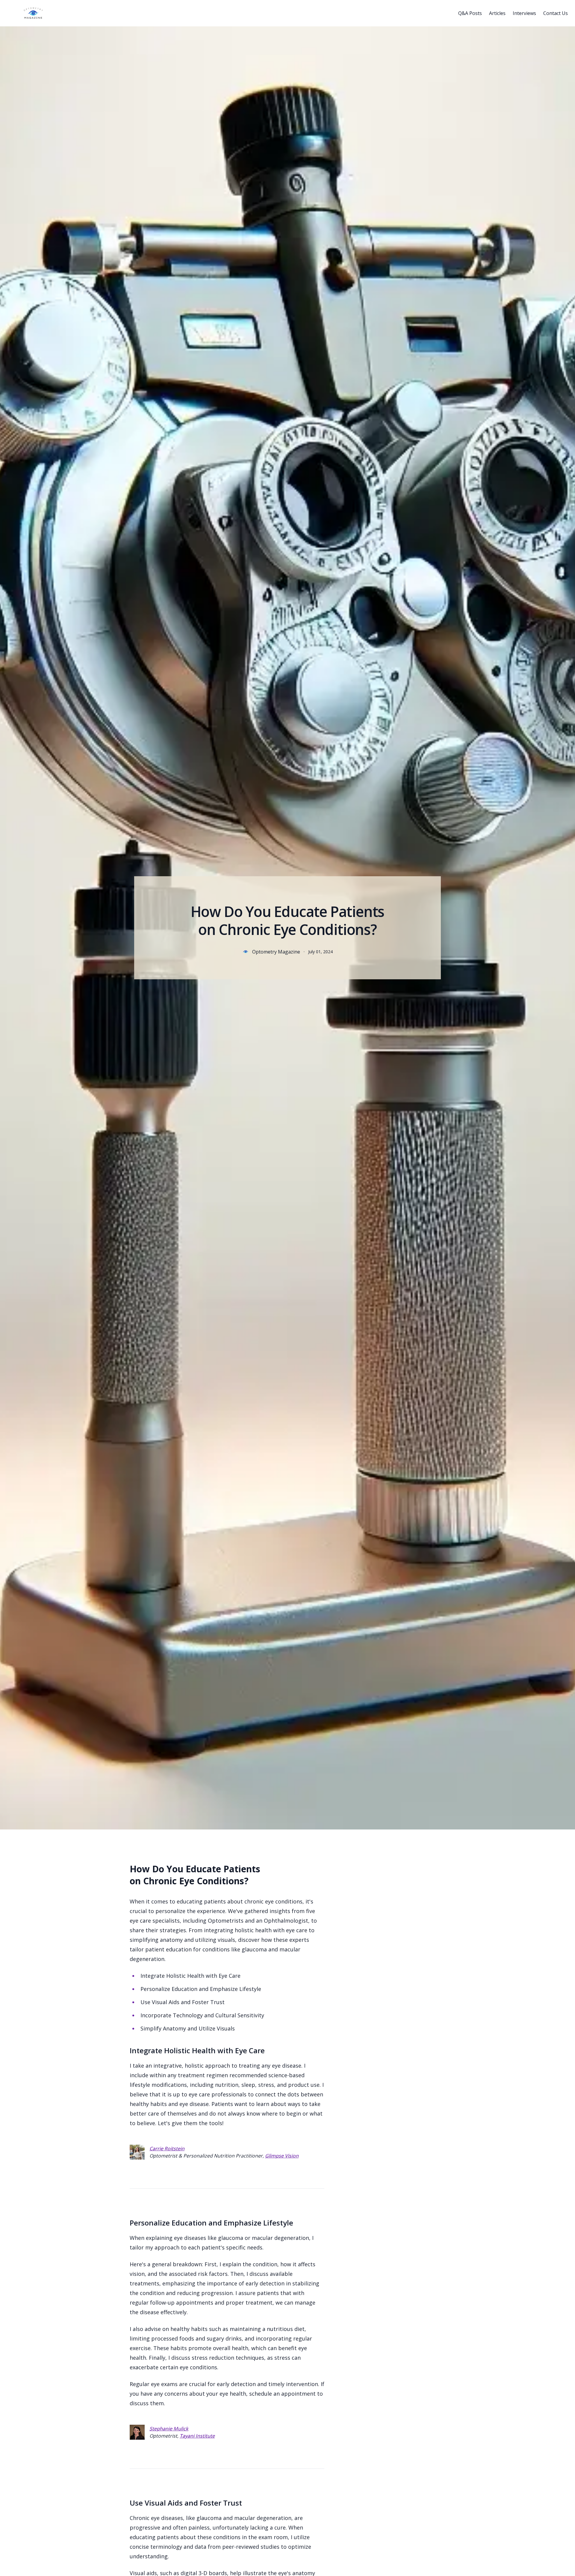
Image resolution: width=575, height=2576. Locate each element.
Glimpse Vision (282, 2156)
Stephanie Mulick (169, 2429)
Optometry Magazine (276, 952)
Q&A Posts (470, 13)
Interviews (524, 13)
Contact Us (556, 13)
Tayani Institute (197, 2436)
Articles (497, 13)
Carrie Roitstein (167, 2149)
